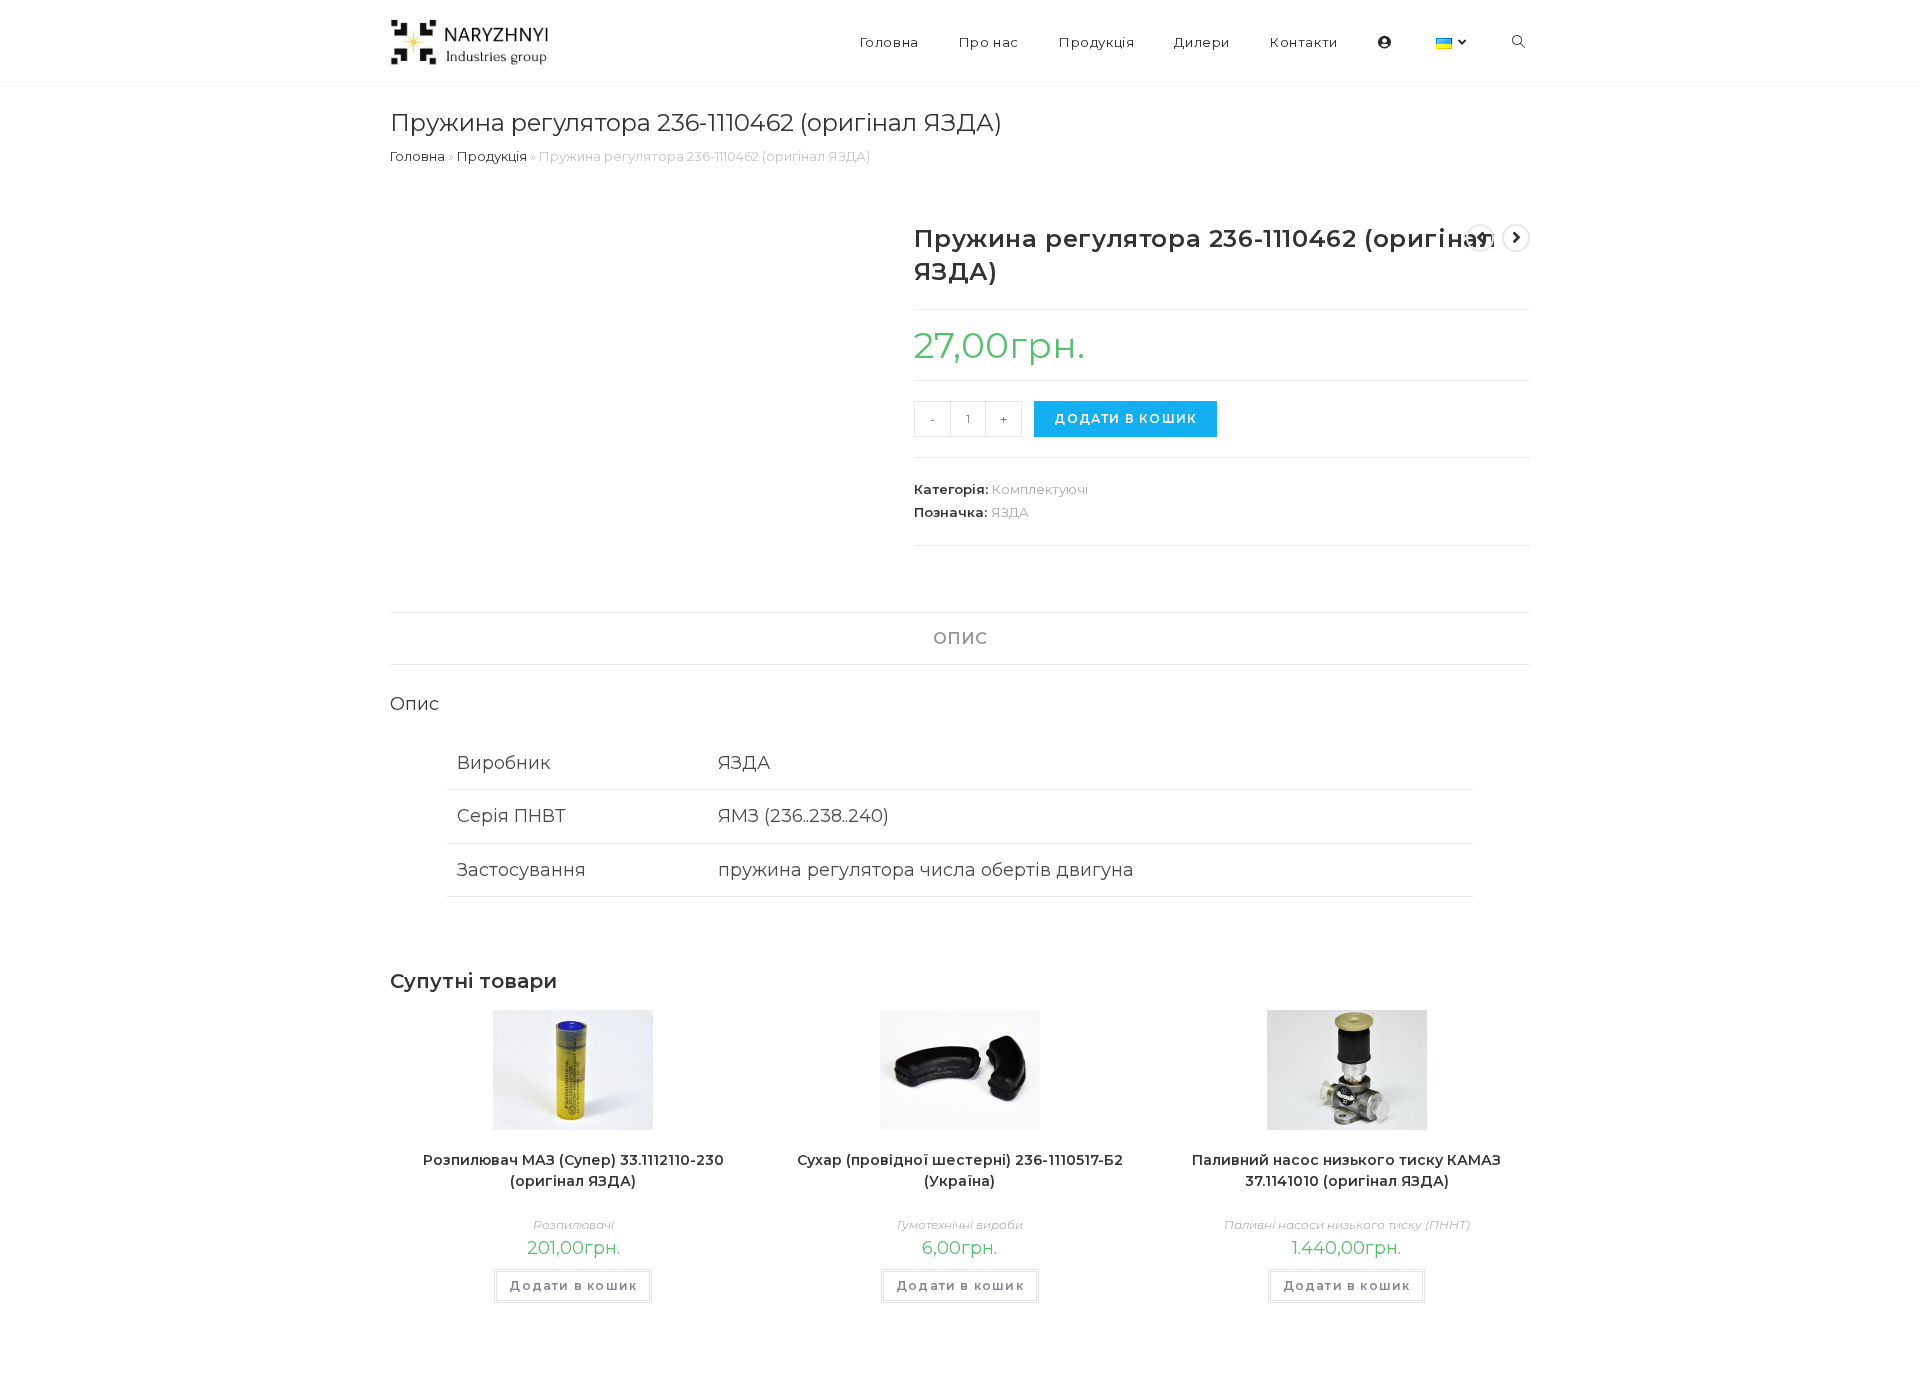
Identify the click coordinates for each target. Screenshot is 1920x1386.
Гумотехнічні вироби (960, 1224)
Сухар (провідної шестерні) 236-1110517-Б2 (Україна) (960, 1170)
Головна (417, 156)
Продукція (492, 156)
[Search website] (1518, 42)
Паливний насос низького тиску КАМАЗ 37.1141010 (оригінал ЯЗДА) (1346, 1170)
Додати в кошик (1125, 418)
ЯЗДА (1010, 512)
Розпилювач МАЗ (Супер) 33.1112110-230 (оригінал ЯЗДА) (573, 1170)
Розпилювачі (573, 1224)
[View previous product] (1480, 238)
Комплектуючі (1040, 489)
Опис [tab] (960, 638)
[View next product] (1516, 238)
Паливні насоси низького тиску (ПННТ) (1347, 1224)
